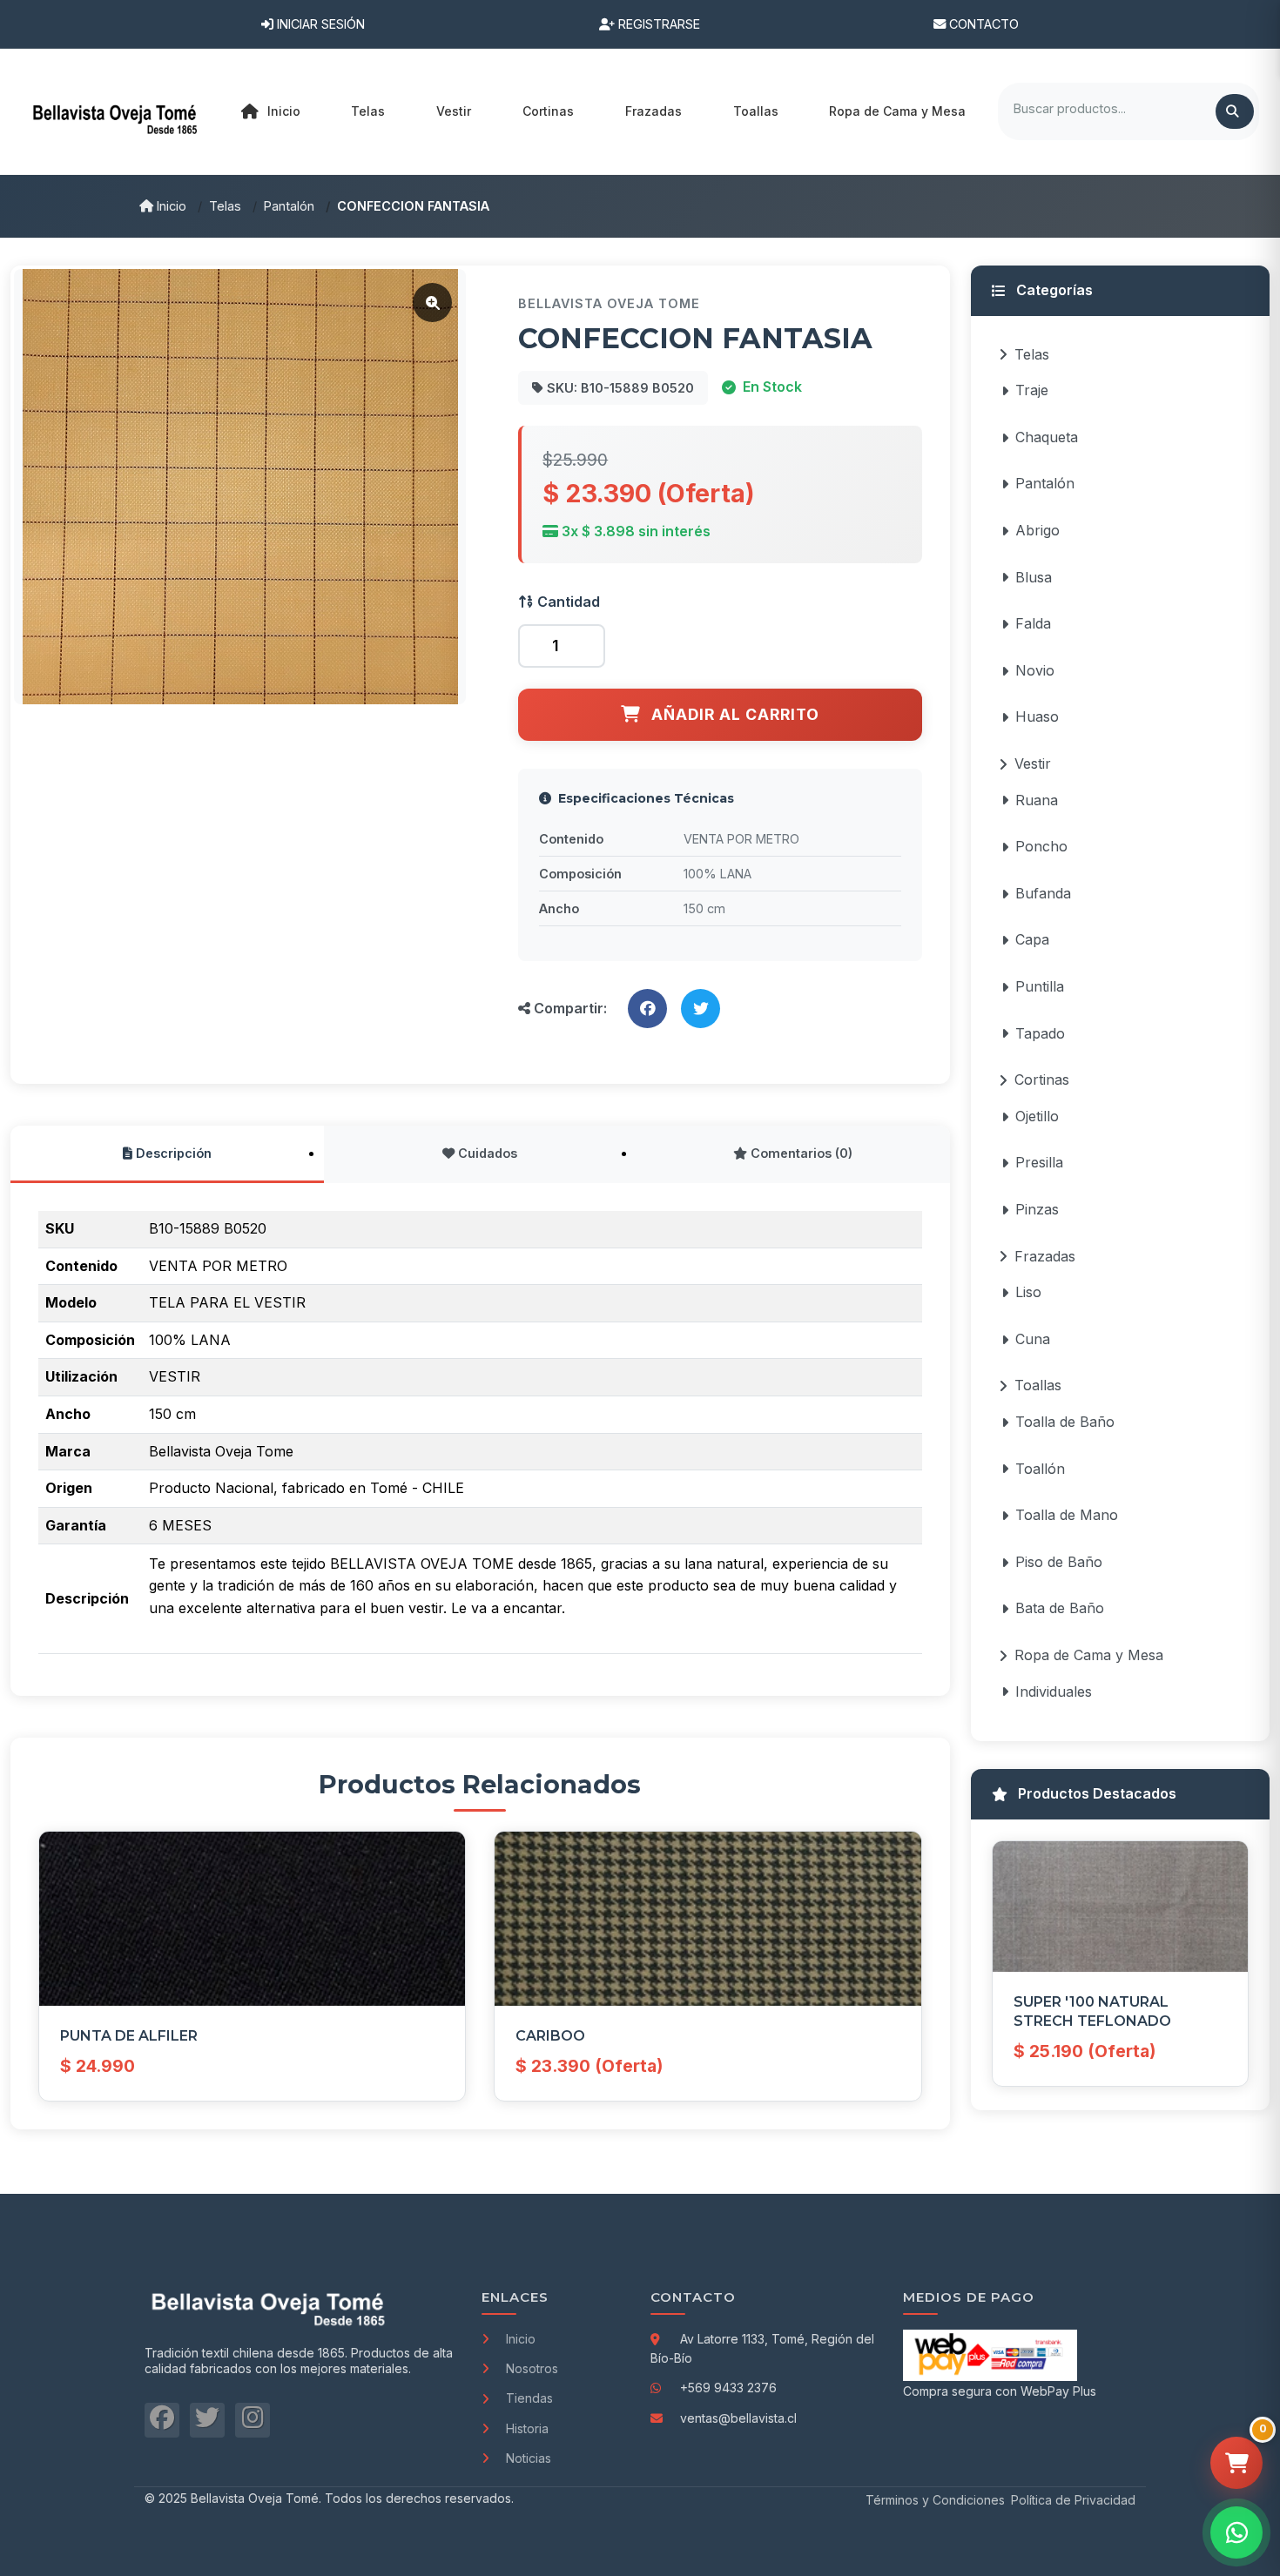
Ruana (1037, 800)
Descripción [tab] (172, 1153)
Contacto (982, 24)
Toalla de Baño (1065, 1422)
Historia (527, 2428)
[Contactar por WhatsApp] (1236, 2532)
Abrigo (1037, 530)
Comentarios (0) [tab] (800, 1153)
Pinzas (1037, 1209)
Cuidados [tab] (486, 1153)
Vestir (1033, 763)
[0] (1236, 2463)
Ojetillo (1037, 1116)
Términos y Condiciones (935, 2500)
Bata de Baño (1060, 1608)
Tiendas (529, 2398)
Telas (225, 206)
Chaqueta (1047, 437)
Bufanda (1043, 893)
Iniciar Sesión (319, 24)
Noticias (529, 2458)
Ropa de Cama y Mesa (1089, 1655)
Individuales (1054, 1692)
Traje (1032, 390)
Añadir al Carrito (735, 714)
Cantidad (567, 602)
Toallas (1038, 1385)
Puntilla (1040, 986)
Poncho (1041, 846)
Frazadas (1045, 1256)
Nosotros (532, 2368)
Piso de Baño (1059, 1562)
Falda (1033, 623)
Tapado (1040, 1033)
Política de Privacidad (1073, 2500)
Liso (1028, 1292)
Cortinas (1042, 1079)
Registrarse (657, 24)
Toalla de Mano (1067, 1515)
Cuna (1033, 1339)
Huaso (1037, 716)
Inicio (284, 111)
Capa (1032, 939)
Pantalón (289, 206)
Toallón (1040, 1469)
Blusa (1034, 577)
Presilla (1039, 1162)
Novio (1035, 670)
